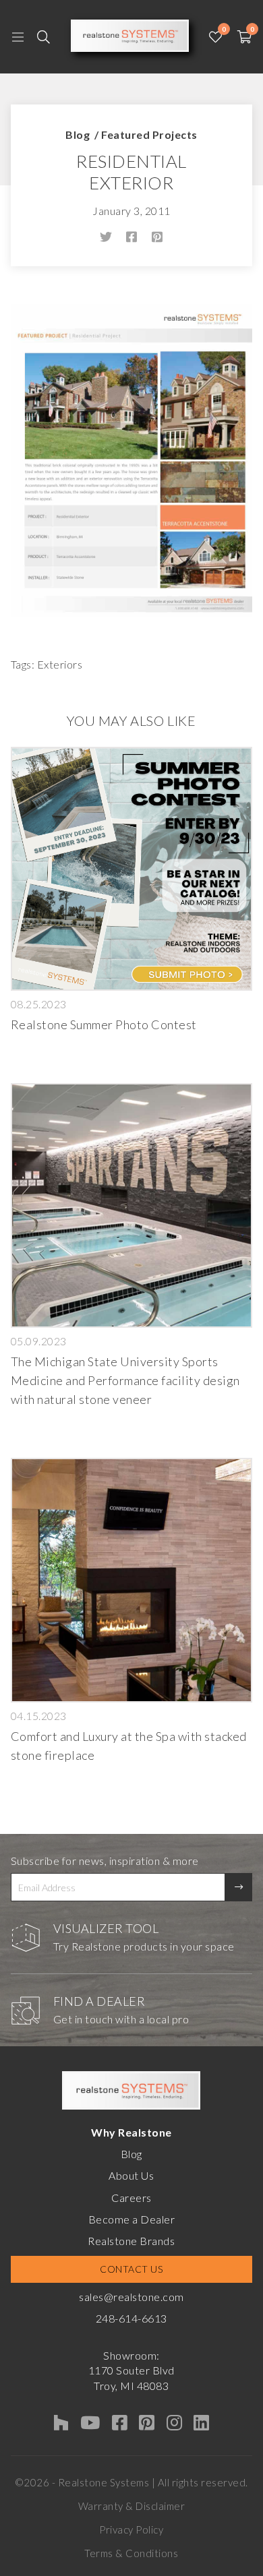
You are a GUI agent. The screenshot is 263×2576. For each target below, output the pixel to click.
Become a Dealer (132, 2219)
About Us (131, 2175)
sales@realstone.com (131, 2297)
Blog (78, 134)
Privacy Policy (131, 2529)
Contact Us (131, 2269)
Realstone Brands (131, 2241)
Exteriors (60, 664)
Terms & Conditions (131, 2553)
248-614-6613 (131, 2318)
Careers (131, 2198)
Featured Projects (149, 134)
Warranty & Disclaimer (132, 2506)
